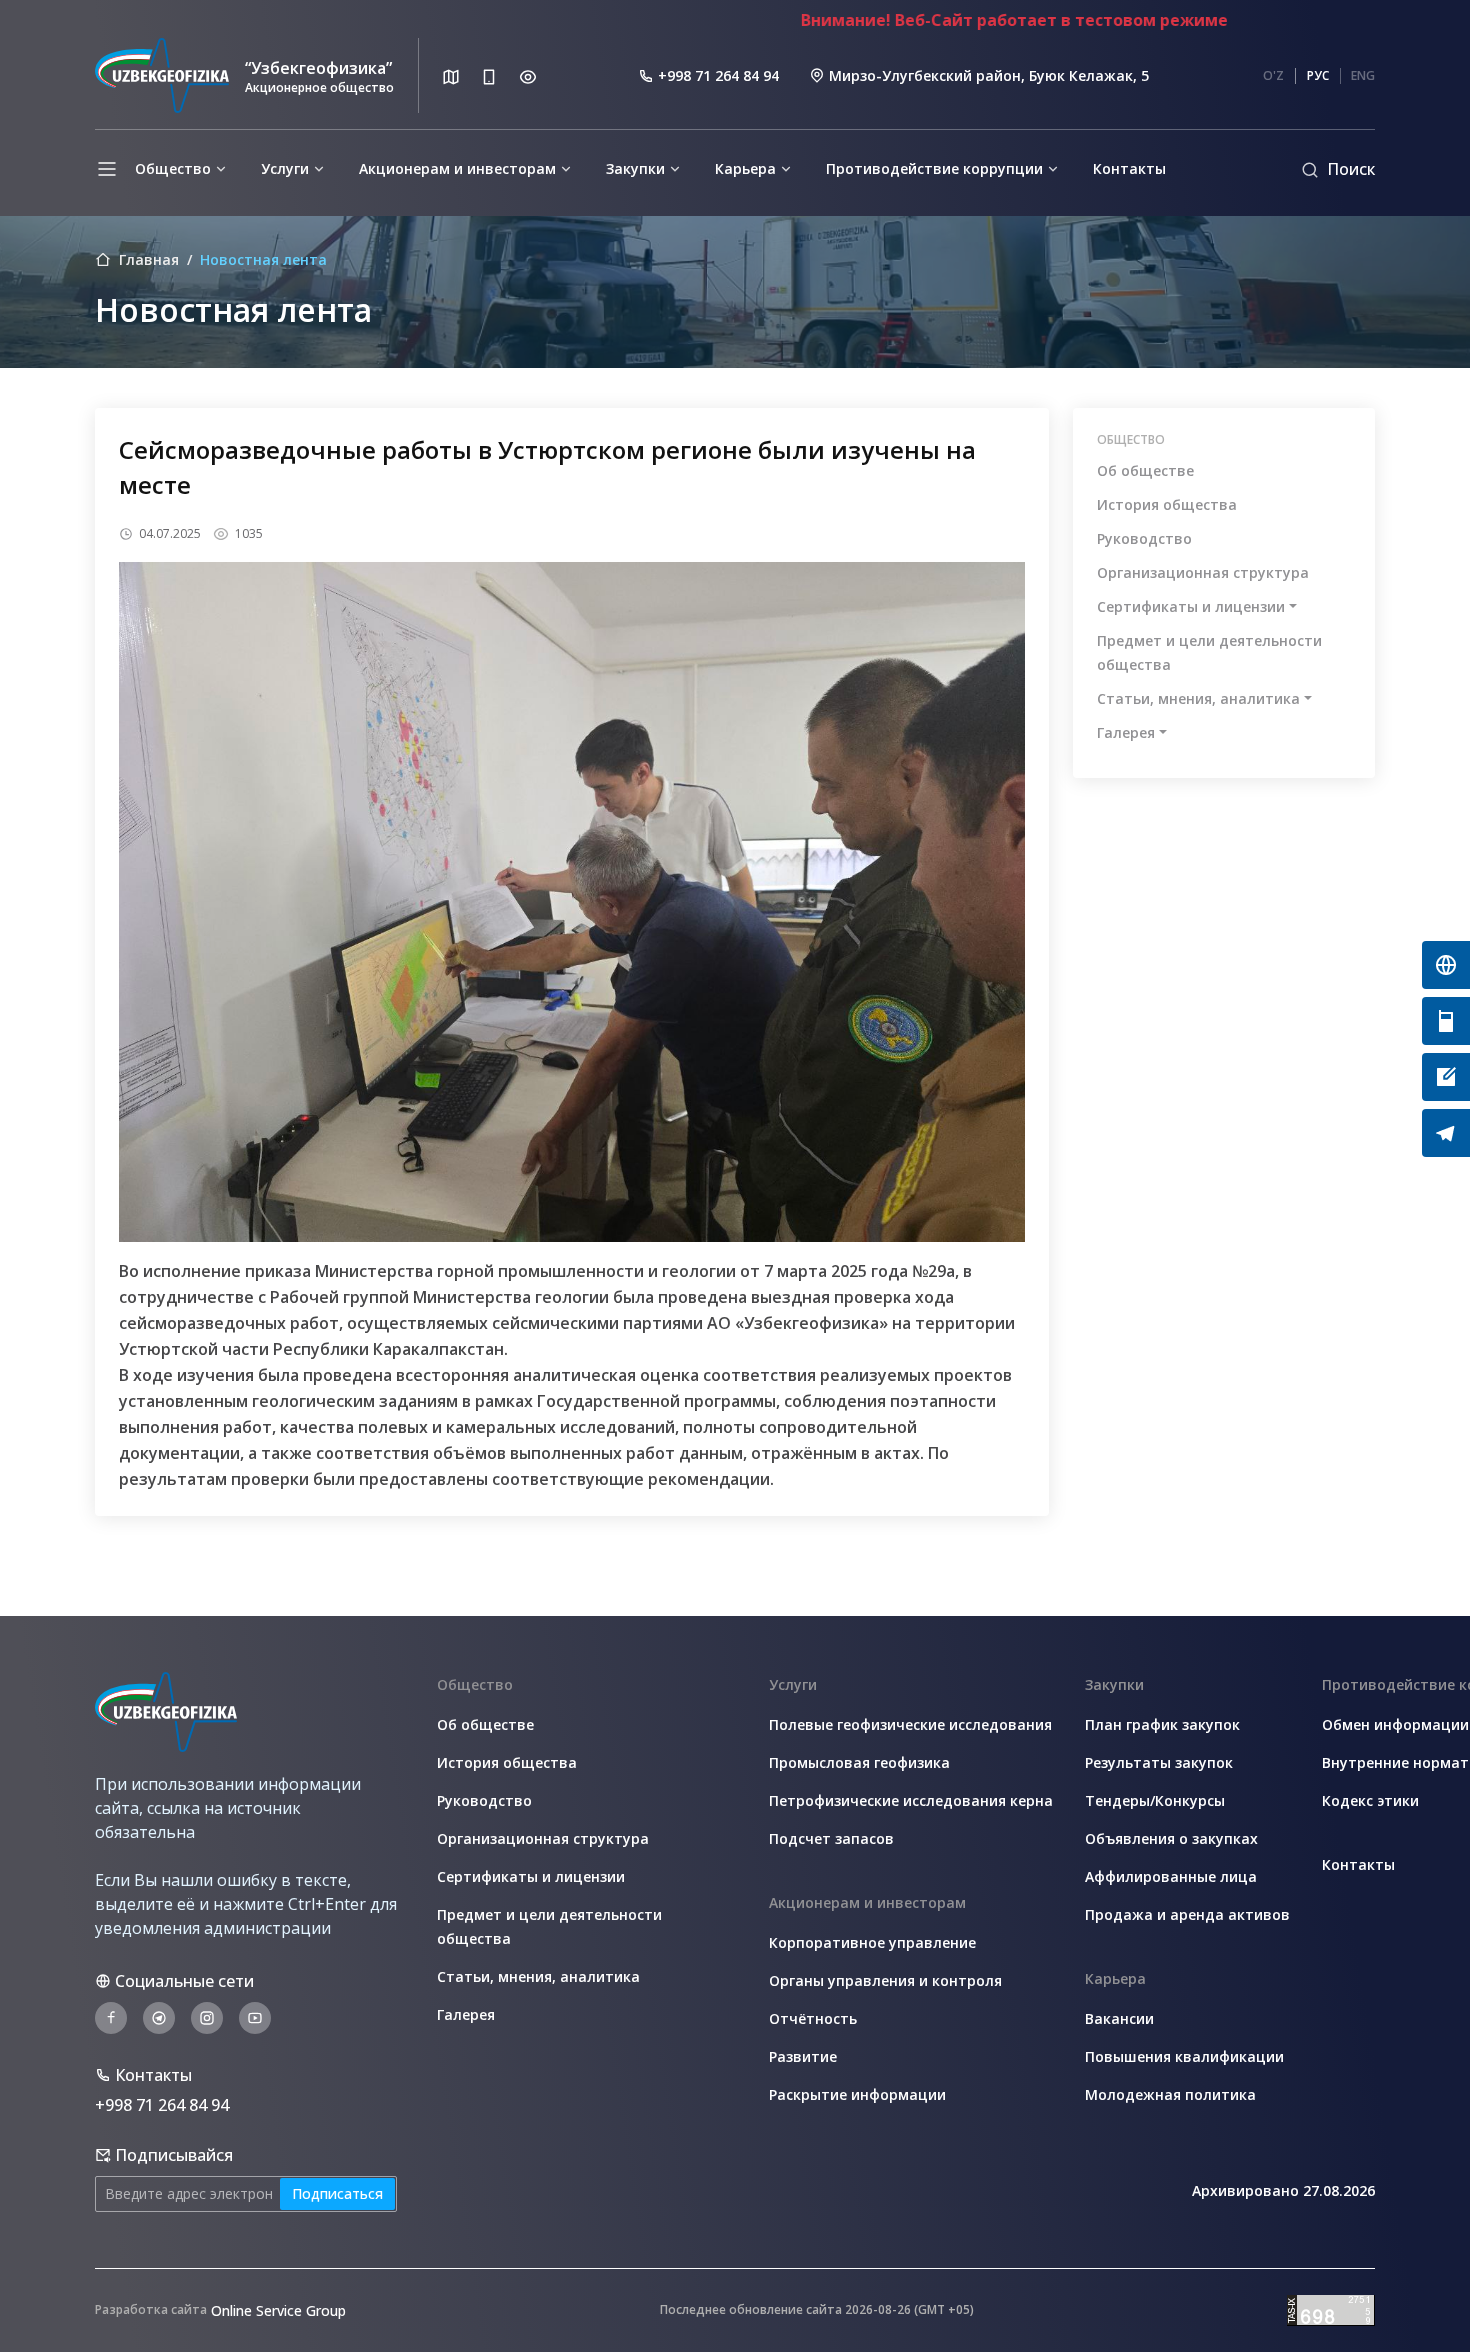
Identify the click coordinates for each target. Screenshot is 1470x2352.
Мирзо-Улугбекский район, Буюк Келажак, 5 (989, 76)
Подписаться (337, 2193)
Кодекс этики (1370, 1800)
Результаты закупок (1159, 1762)
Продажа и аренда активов (1187, 1914)
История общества (1167, 504)
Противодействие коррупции (934, 168)
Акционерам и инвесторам (457, 168)
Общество (173, 168)
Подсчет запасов (831, 1838)
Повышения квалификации (1184, 2056)
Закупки (635, 168)
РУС (1318, 76)
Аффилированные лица (1171, 1876)
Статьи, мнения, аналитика (1198, 698)
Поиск (1351, 169)
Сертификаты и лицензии (1191, 606)
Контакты (1129, 168)
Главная (149, 260)
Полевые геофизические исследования (910, 1724)
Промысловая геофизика (859, 1762)
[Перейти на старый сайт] (1446, 965)
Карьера (745, 168)
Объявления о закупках (1171, 1838)
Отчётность (813, 2018)
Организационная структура (1203, 572)
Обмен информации (1395, 1724)
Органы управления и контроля (885, 1980)
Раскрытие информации (857, 2094)
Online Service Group (278, 2310)
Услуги (285, 168)
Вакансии (1119, 2018)
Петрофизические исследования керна (911, 1800)
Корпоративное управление (872, 1942)
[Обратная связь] (1446, 1077)
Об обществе (1145, 470)
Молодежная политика (1170, 2094)
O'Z (1273, 76)
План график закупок (1162, 1724)
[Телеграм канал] (1446, 1133)
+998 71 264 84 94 (718, 76)
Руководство (1144, 538)
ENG (1363, 76)
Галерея (1126, 732)
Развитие (803, 2056)
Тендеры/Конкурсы (1155, 1800)
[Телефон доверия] (1446, 1021)
